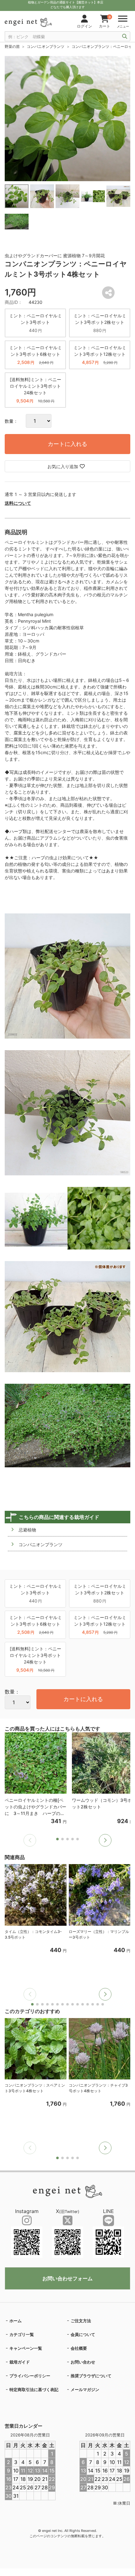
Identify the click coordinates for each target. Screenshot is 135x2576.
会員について (83, 2334)
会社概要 (79, 2348)
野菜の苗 (12, 46)
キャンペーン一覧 (26, 2348)
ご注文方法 (81, 2321)
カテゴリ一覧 (22, 2334)
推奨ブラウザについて (91, 2376)
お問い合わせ (83, 2362)
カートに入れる (67, 444)
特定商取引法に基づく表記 (34, 2389)
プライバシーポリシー (30, 2376)
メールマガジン (85, 2389)
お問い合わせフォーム (67, 2278)
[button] (105, 1840)
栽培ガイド (20, 2362)
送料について (18, 503)
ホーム (16, 2321)
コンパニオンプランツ (46, 46)
